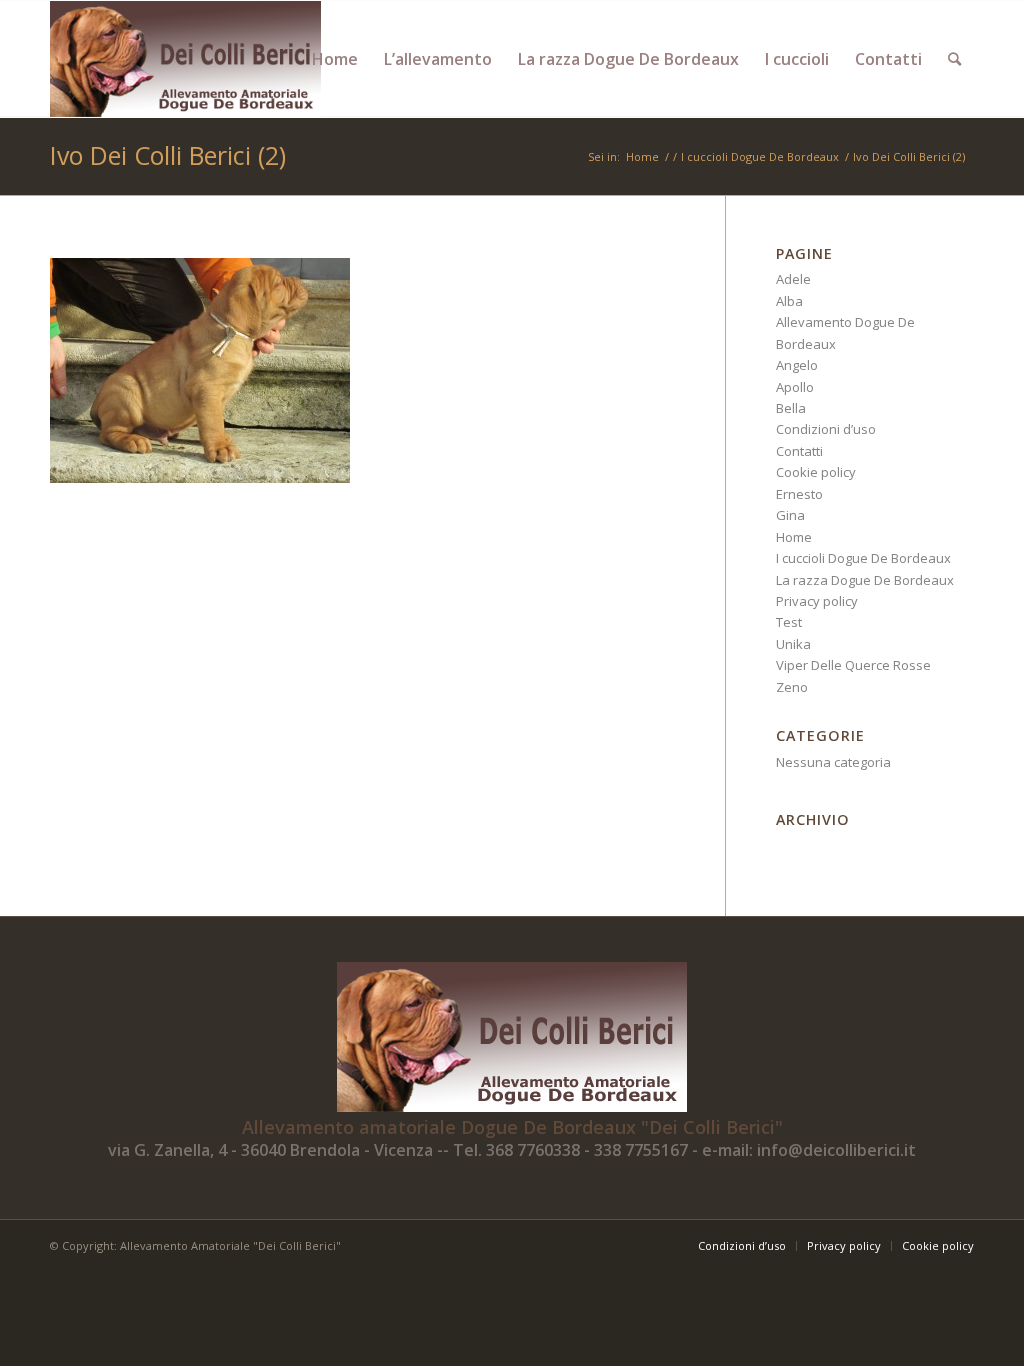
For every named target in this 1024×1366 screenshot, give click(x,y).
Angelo (797, 365)
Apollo (795, 387)
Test (789, 622)
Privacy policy (817, 601)
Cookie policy (816, 472)
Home (794, 537)
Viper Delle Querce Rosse (853, 665)
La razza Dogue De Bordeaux (865, 580)
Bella (791, 408)
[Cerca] (954, 59)
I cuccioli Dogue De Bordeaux (863, 558)
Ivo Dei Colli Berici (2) (168, 155)
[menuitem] (335, 59)
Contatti (799, 451)
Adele (793, 279)
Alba (789, 301)
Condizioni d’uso (826, 429)
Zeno (792, 687)
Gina (790, 515)
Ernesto (799, 494)
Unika (793, 644)
